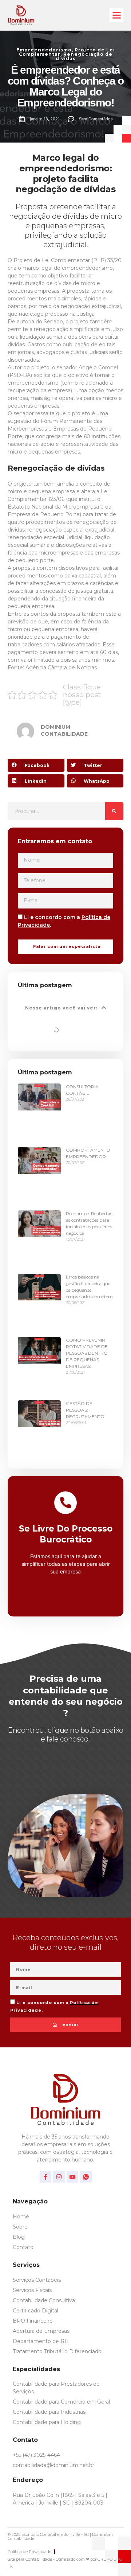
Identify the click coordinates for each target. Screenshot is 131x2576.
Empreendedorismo (44, 50)
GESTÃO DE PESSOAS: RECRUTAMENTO (85, 1410)
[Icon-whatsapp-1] (86, 2177)
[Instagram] (59, 2177)
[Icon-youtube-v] (72, 2177)
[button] (116, 15)
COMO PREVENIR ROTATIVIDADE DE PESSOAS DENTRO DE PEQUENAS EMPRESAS (87, 1353)
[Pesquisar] (114, 811)
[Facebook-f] (45, 2177)
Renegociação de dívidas (84, 56)
